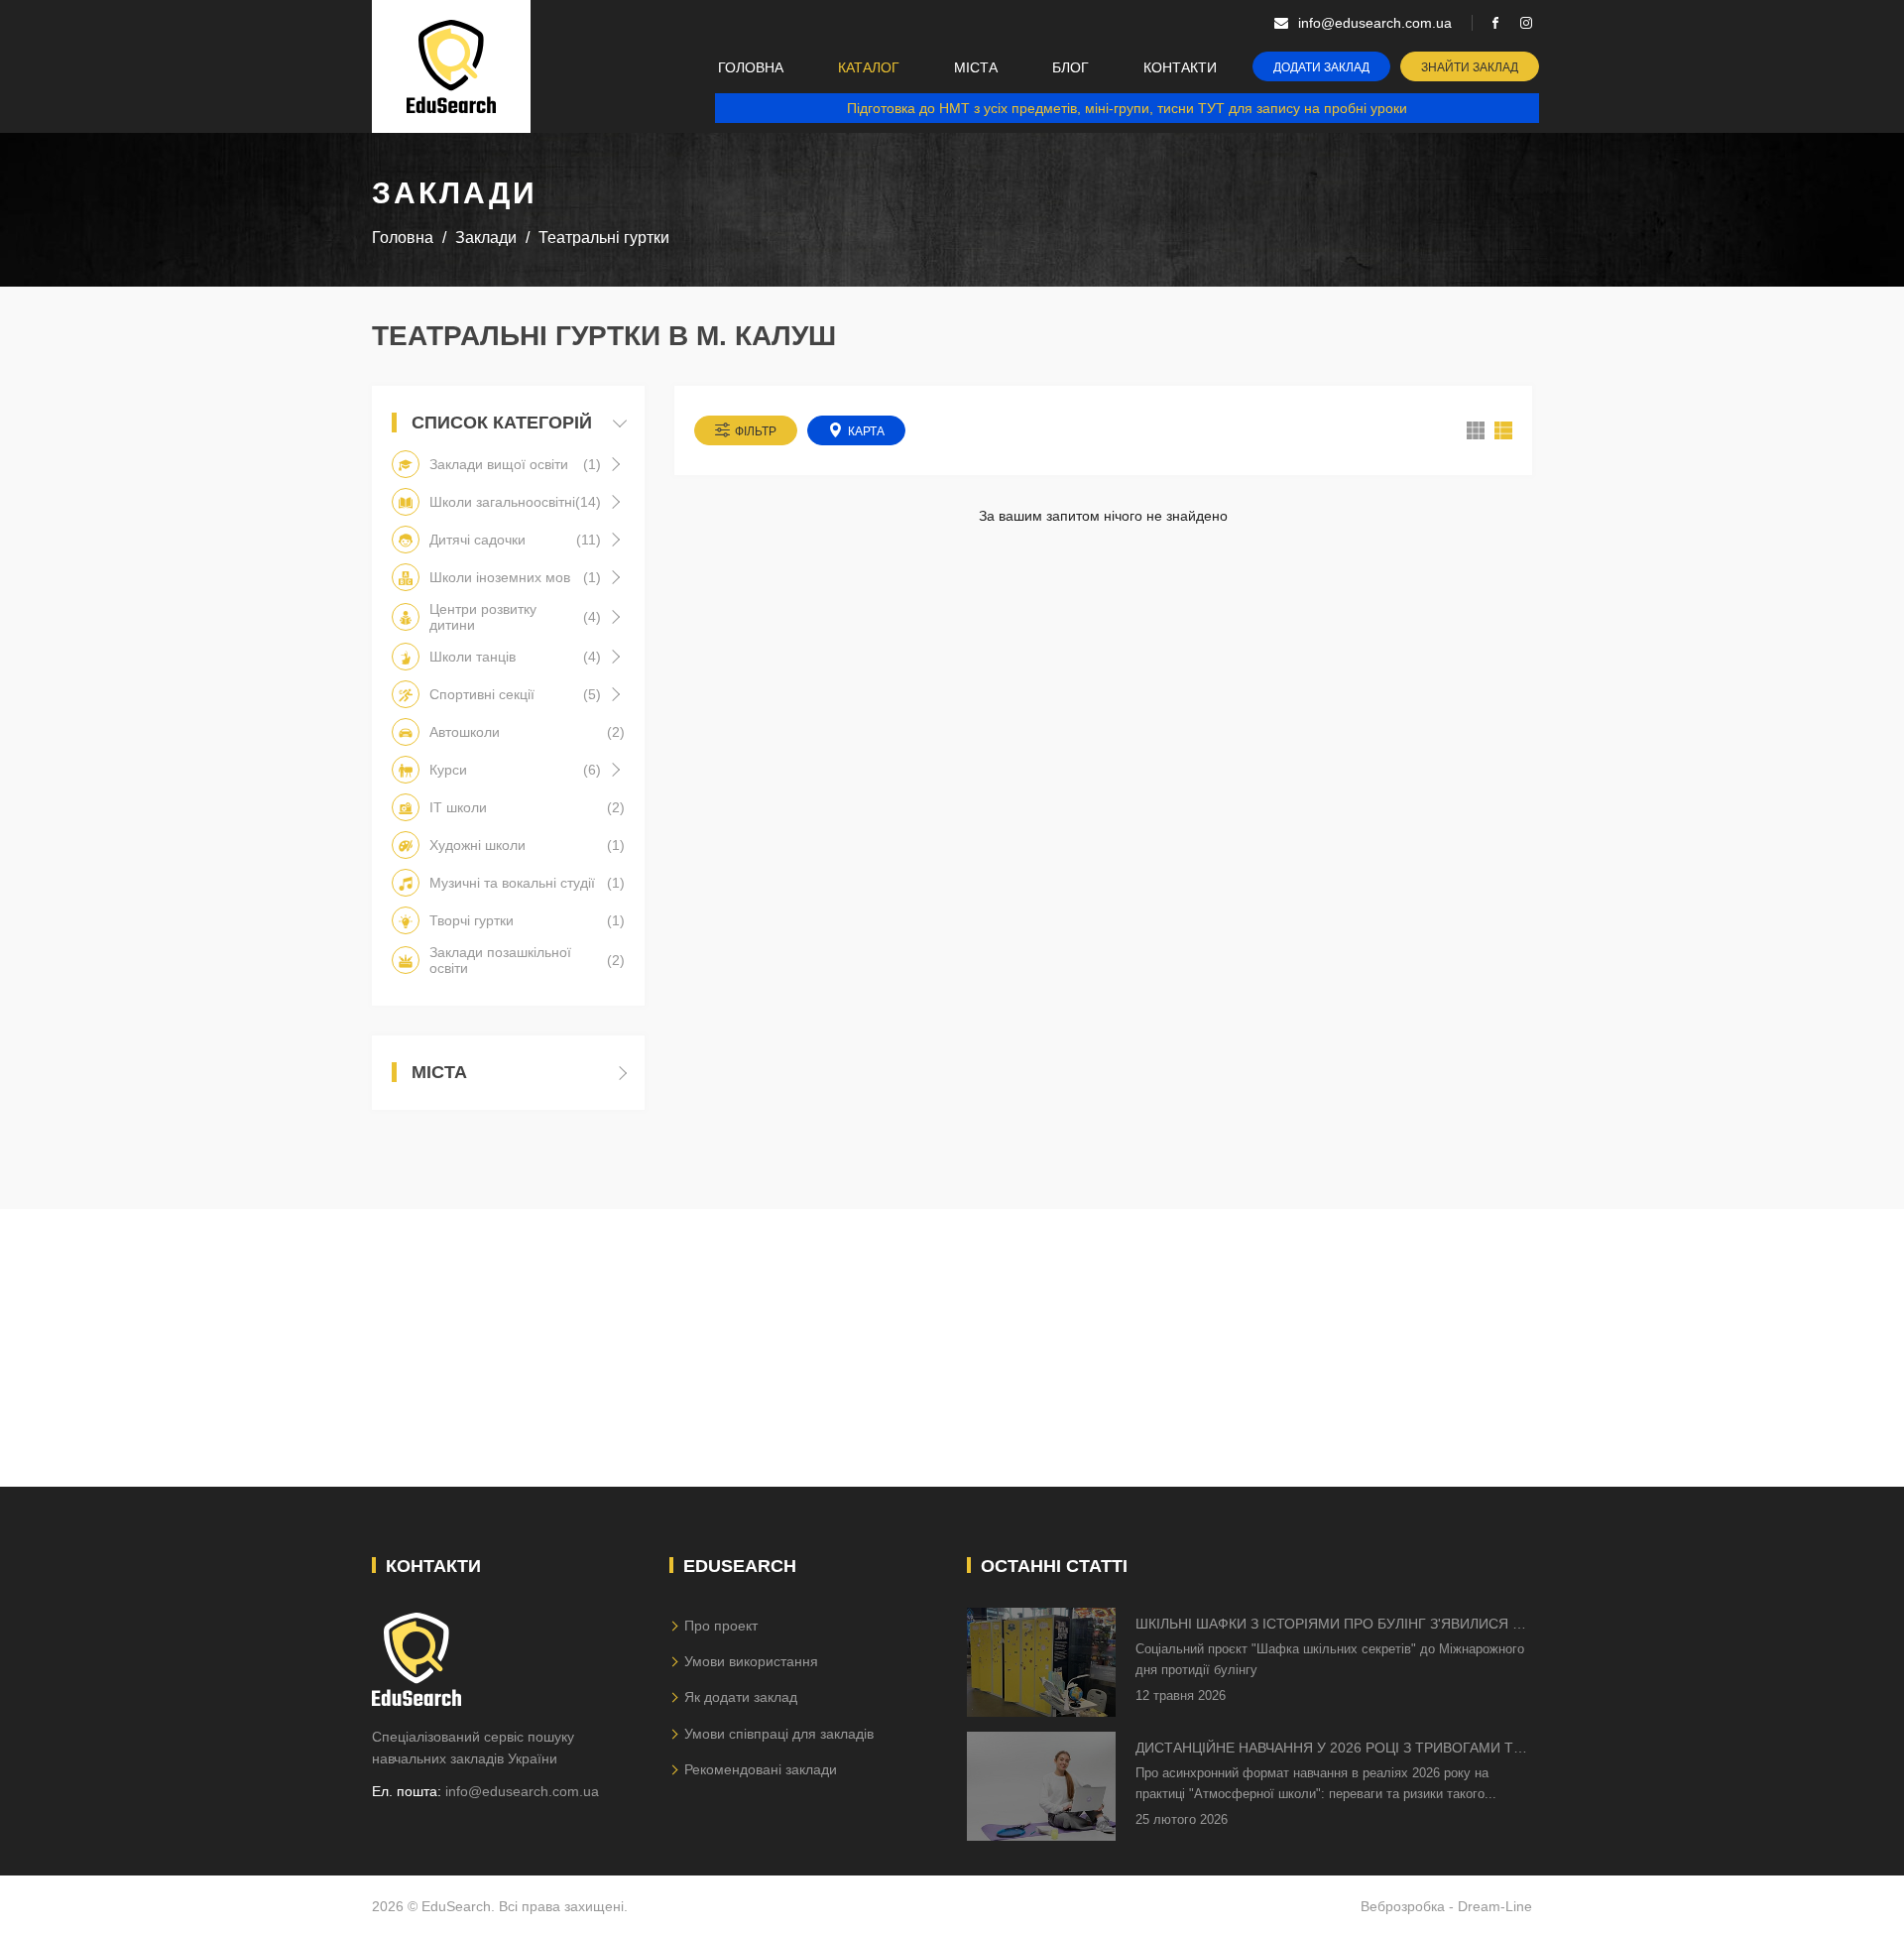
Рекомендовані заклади (761, 1769)
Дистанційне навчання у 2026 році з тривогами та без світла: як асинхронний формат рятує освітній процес (1329, 1749)
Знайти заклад (1470, 67)
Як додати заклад (741, 1697)
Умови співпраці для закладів (779, 1734)
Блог (1071, 67)
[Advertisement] (952, 1348)
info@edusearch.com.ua (522, 1791)
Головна (751, 67)
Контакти (1180, 67)
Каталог (869, 67)
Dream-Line (1495, 1906)
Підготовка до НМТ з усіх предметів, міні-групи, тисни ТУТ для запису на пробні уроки (1127, 108)
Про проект (721, 1626)
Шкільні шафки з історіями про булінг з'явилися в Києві (1328, 1625)
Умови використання (751, 1661)
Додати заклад (1321, 67)
